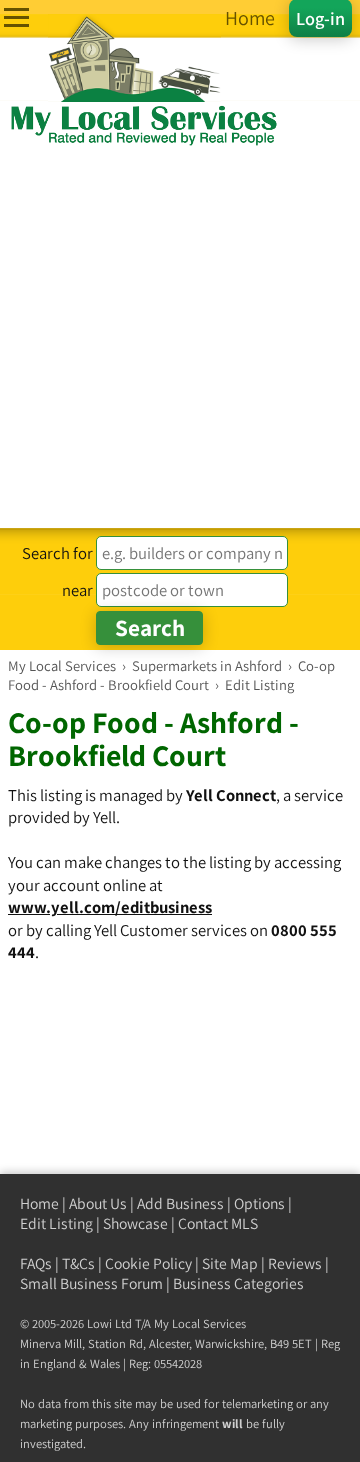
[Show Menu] (16, 17)
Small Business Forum (91, 1283)
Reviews (295, 1263)
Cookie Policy (148, 1263)
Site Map (230, 1263)
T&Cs (78, 1263)
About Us (98, 1203)
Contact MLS (218, 1223)
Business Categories (238, 1283)
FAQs (36, 1263)
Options (259, 1203)
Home (39, 1203)
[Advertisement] (180, 338)
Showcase (135, 1223)
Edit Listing (56, 1223)
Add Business (180, 1203)
